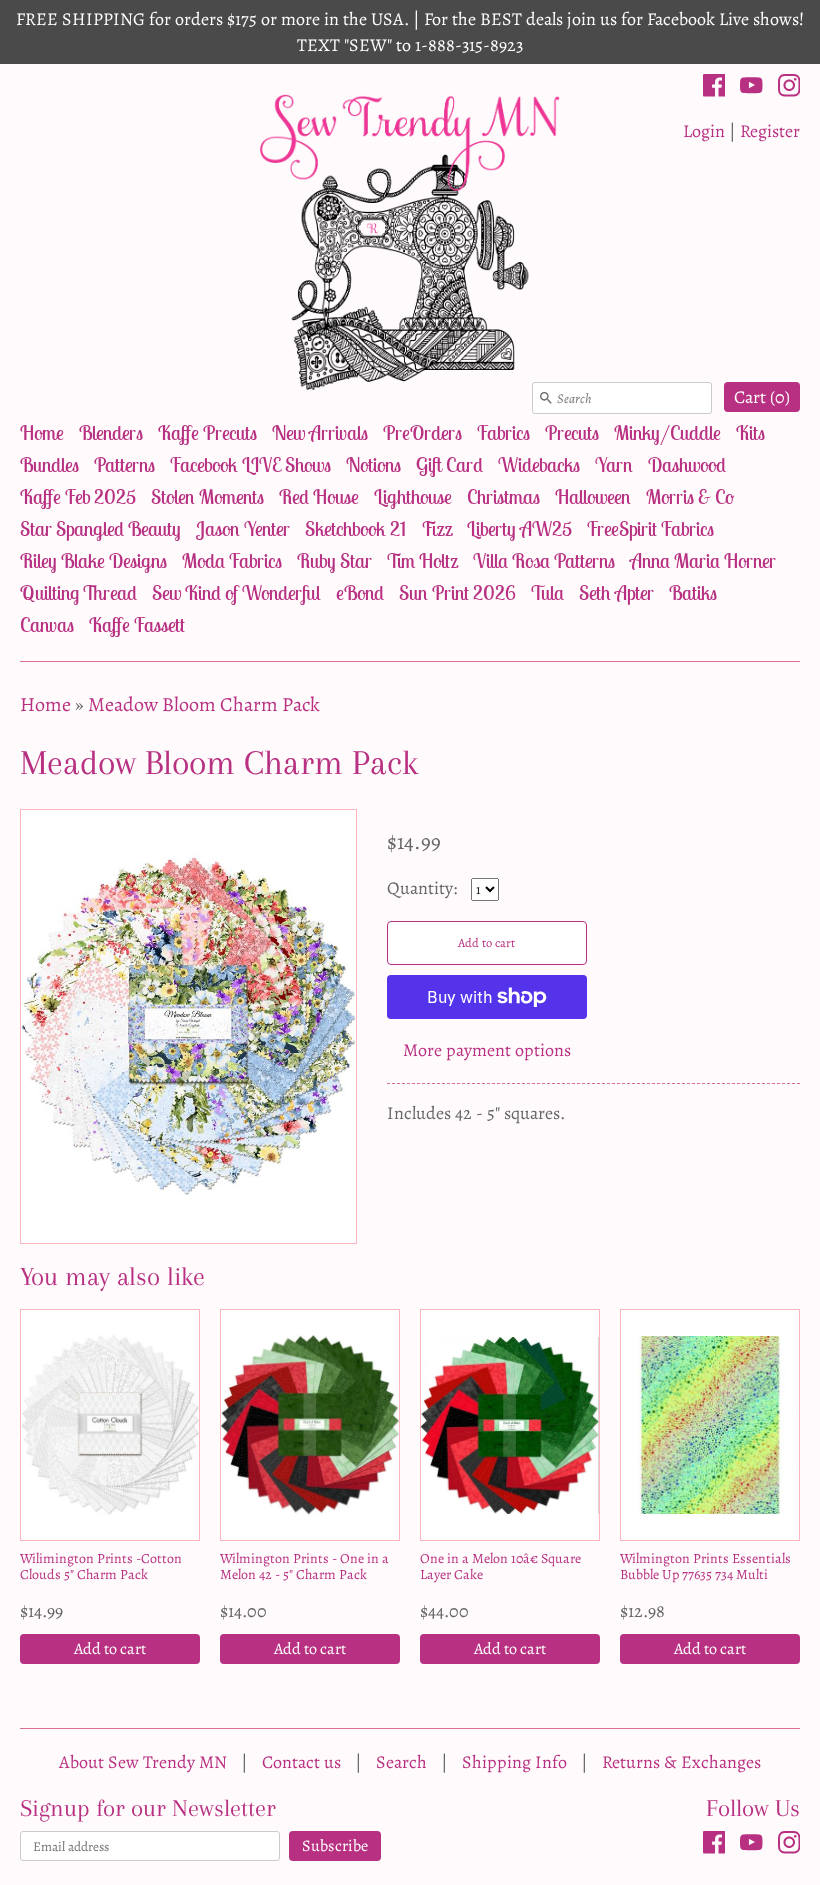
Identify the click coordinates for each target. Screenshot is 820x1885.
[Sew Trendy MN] (410, 240)
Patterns (124, 464)
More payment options (487, 1050)
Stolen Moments (207, 496)
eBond (360, 592)
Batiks (693, 592)
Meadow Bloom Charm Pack (204, 704)
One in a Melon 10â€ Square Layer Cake (500, 1566)
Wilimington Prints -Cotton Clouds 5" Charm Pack (101, 1566)
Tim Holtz (422, 560)
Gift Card (449, 464)
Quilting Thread (78, 592)
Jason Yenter (243, 528)
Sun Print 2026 (457, 592)
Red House (319, 496)
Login (704, 131)
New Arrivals (320, 432)
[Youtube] (751, 89)
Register (770, 131)
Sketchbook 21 (355, 528)
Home (42, 432)
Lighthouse (413, 496)
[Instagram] (789, 89)
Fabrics (503, 432)
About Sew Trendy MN (143, 1762)
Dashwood (687, 464)
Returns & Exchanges (681, 1762)
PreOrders (422, 432)
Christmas (503, 496)
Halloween (593, 496)
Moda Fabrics (232, 560)
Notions (373, 464)
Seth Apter (616, 592)
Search (401, 1762)
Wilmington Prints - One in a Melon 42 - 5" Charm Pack (304, 1566)
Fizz (436, 528)
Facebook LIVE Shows (250, 464)
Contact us (301, 1762)
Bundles (49, 464)
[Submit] (546, 398)
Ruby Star (334, 560)
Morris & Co (690, 496)
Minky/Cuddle (667, 432)
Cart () (762, 397)
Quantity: (424, 888)
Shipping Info (514, 1762)
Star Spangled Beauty (100, 528)
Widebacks (539, 464)
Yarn (614, 464)
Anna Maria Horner (703, 560)
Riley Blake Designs (93, 560)
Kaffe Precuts (207, 432)
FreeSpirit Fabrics (650, 528)
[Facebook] (714, 89)
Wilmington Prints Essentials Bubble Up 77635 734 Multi (705, 1566)
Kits (750, 432)
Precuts (572, 432)
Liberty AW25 (519, 528)
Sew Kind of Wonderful (236, 592)
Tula (547, 592)
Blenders (111, 432)
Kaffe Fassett (137, 624)
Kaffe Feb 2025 (78, 496)
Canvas (47, 624)
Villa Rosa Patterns (544, 560)
